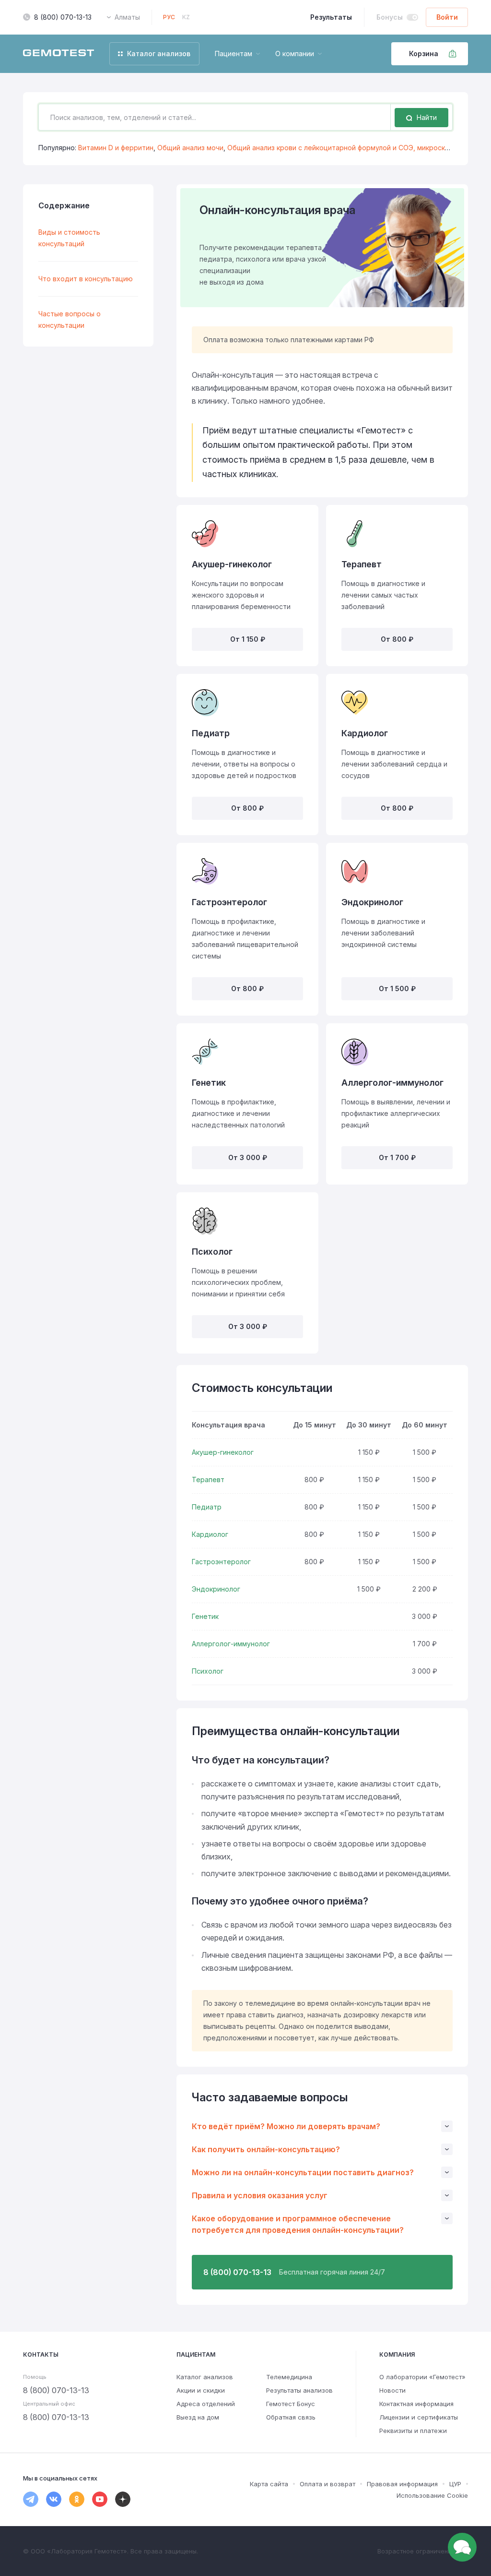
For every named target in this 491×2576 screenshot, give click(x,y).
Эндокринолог (216, 1589)
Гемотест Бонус (291, 2404)
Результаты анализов (299, 2390)
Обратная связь (291, 2417)
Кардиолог (210, 1534)
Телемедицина (289, 2377)
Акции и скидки (201, 2390)
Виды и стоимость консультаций (69, 238)
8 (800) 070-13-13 (63, 17)
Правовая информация (402, 2484)
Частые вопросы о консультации (70, 319)
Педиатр (207, 1507)
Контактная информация (416, 2404)
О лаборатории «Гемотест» (422, 2377)
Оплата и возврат (327, 2484)
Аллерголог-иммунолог (231, 1644)
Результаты (331, 17)
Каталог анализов (205, 2377)
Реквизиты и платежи (413, 2431)
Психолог (208, 1671)
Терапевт (208, 1480)
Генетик (205, 1616)
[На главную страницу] (58, 54)
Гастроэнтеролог (221, 1562)
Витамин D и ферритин (116, 148)
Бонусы (390, 17)
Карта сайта (269, 2484)
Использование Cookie (432, 2495)
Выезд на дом (198, 2417)
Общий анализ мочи (190, 148)
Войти (447, 17)
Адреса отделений (206, 2404)
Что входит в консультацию (86, 279)
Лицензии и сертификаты (419, 2417)
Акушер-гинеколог (223, 1452)
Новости (392, 2390)
